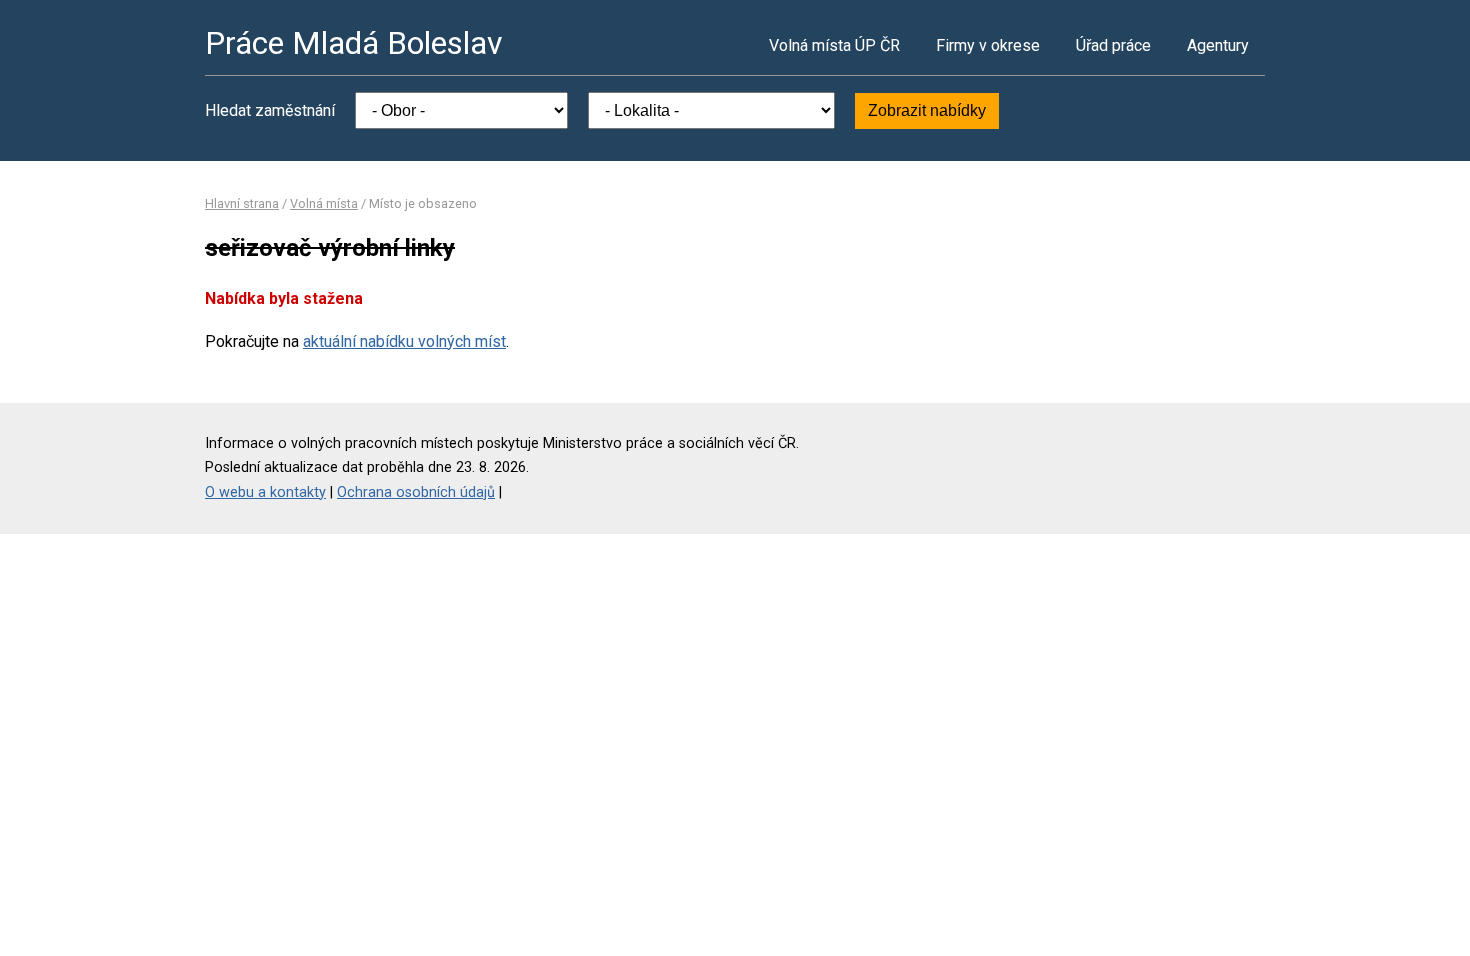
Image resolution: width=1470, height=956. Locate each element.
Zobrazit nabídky (927, 110)
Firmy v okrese (988, 45)
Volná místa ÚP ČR (834, 45)
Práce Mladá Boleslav (354, 43)
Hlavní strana (242, 203)
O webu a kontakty (265, 492)
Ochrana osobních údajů (416, 492)
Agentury (1218, 45)
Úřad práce (1113, 45)
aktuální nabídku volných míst (404, 341)
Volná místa (324, 203)
